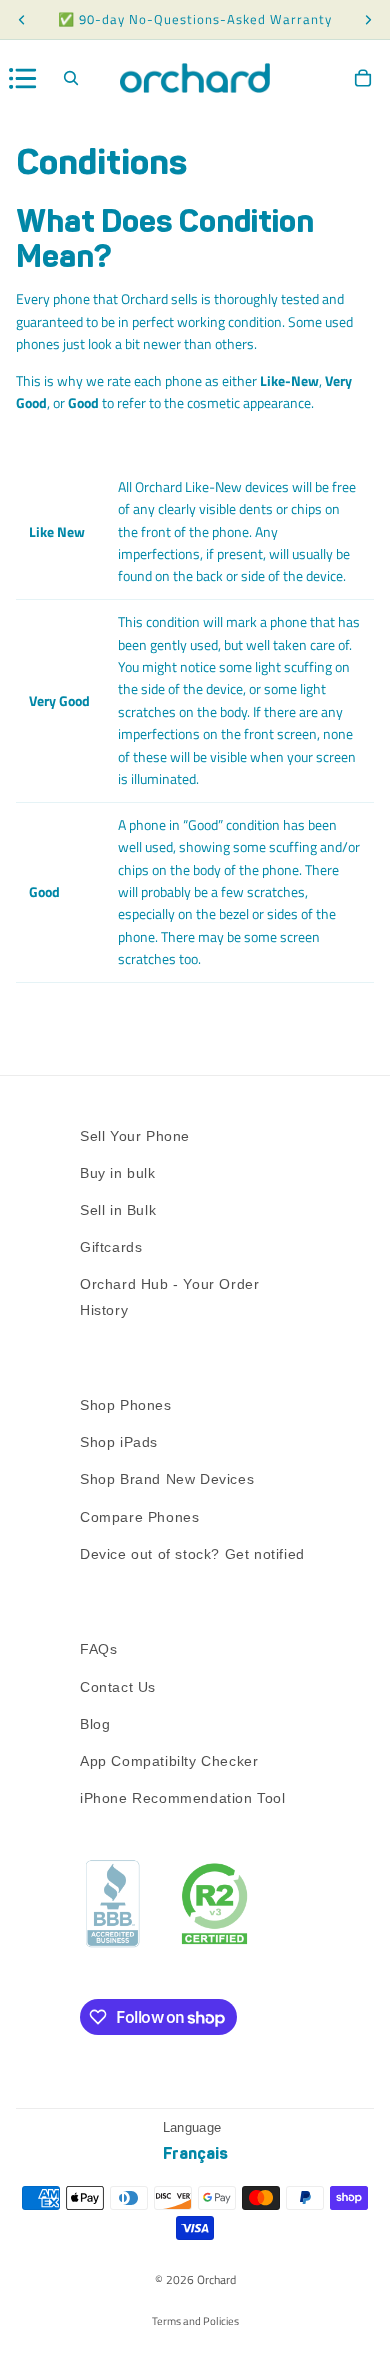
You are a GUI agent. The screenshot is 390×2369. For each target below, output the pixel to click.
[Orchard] (195, 78)
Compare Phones (139, 1517)
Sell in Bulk (118, 1210)
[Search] (71, 78)
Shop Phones (126, 1405)
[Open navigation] (23, 78)
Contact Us (118, 1687)
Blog (95, 1724)
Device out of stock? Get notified (192, 1554)
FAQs (98, 1649)
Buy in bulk (118, 1173)
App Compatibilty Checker (169, 1761)
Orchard (216, 2279)
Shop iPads (119, 1442)
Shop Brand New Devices (167, 1479)
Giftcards (111, 1247)
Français (195, 2153)
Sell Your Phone (135, 1136)
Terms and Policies (195, 2321)
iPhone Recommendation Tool (183, 1798)
